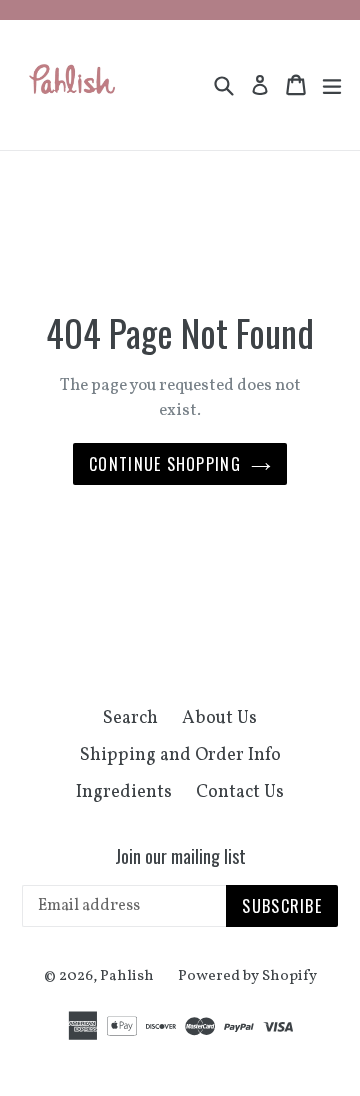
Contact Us (240, 792)
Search (130, 718)
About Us (219, 718)
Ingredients (124, 792)
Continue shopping (165, 464)
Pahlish (127, 976)
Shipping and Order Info (180, 755)
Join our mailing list (180, 857)
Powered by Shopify (247, 976)
